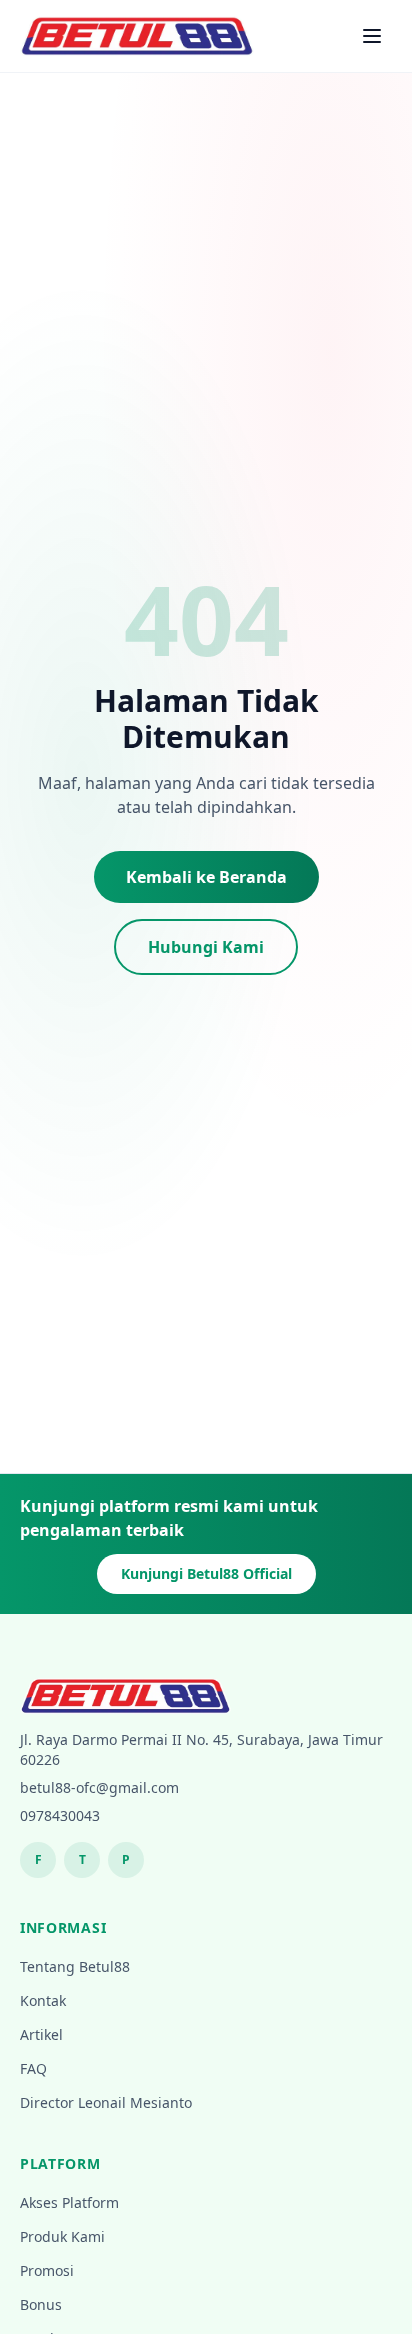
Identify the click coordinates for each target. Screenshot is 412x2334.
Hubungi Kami (206, 947)
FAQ (33, 2068)
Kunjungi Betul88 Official (206, 1573)
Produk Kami (62, 2236)
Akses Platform (69, 2202)
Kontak (43, 2000)
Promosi (47, 2270)
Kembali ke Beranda (206, 877)
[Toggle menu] (372, 36)
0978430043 (60, 1815)
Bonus (41, 2304)
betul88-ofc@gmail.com (99, 1787)
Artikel (41, 2034)
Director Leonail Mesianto (106, 2102)
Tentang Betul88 (75, 1966)
